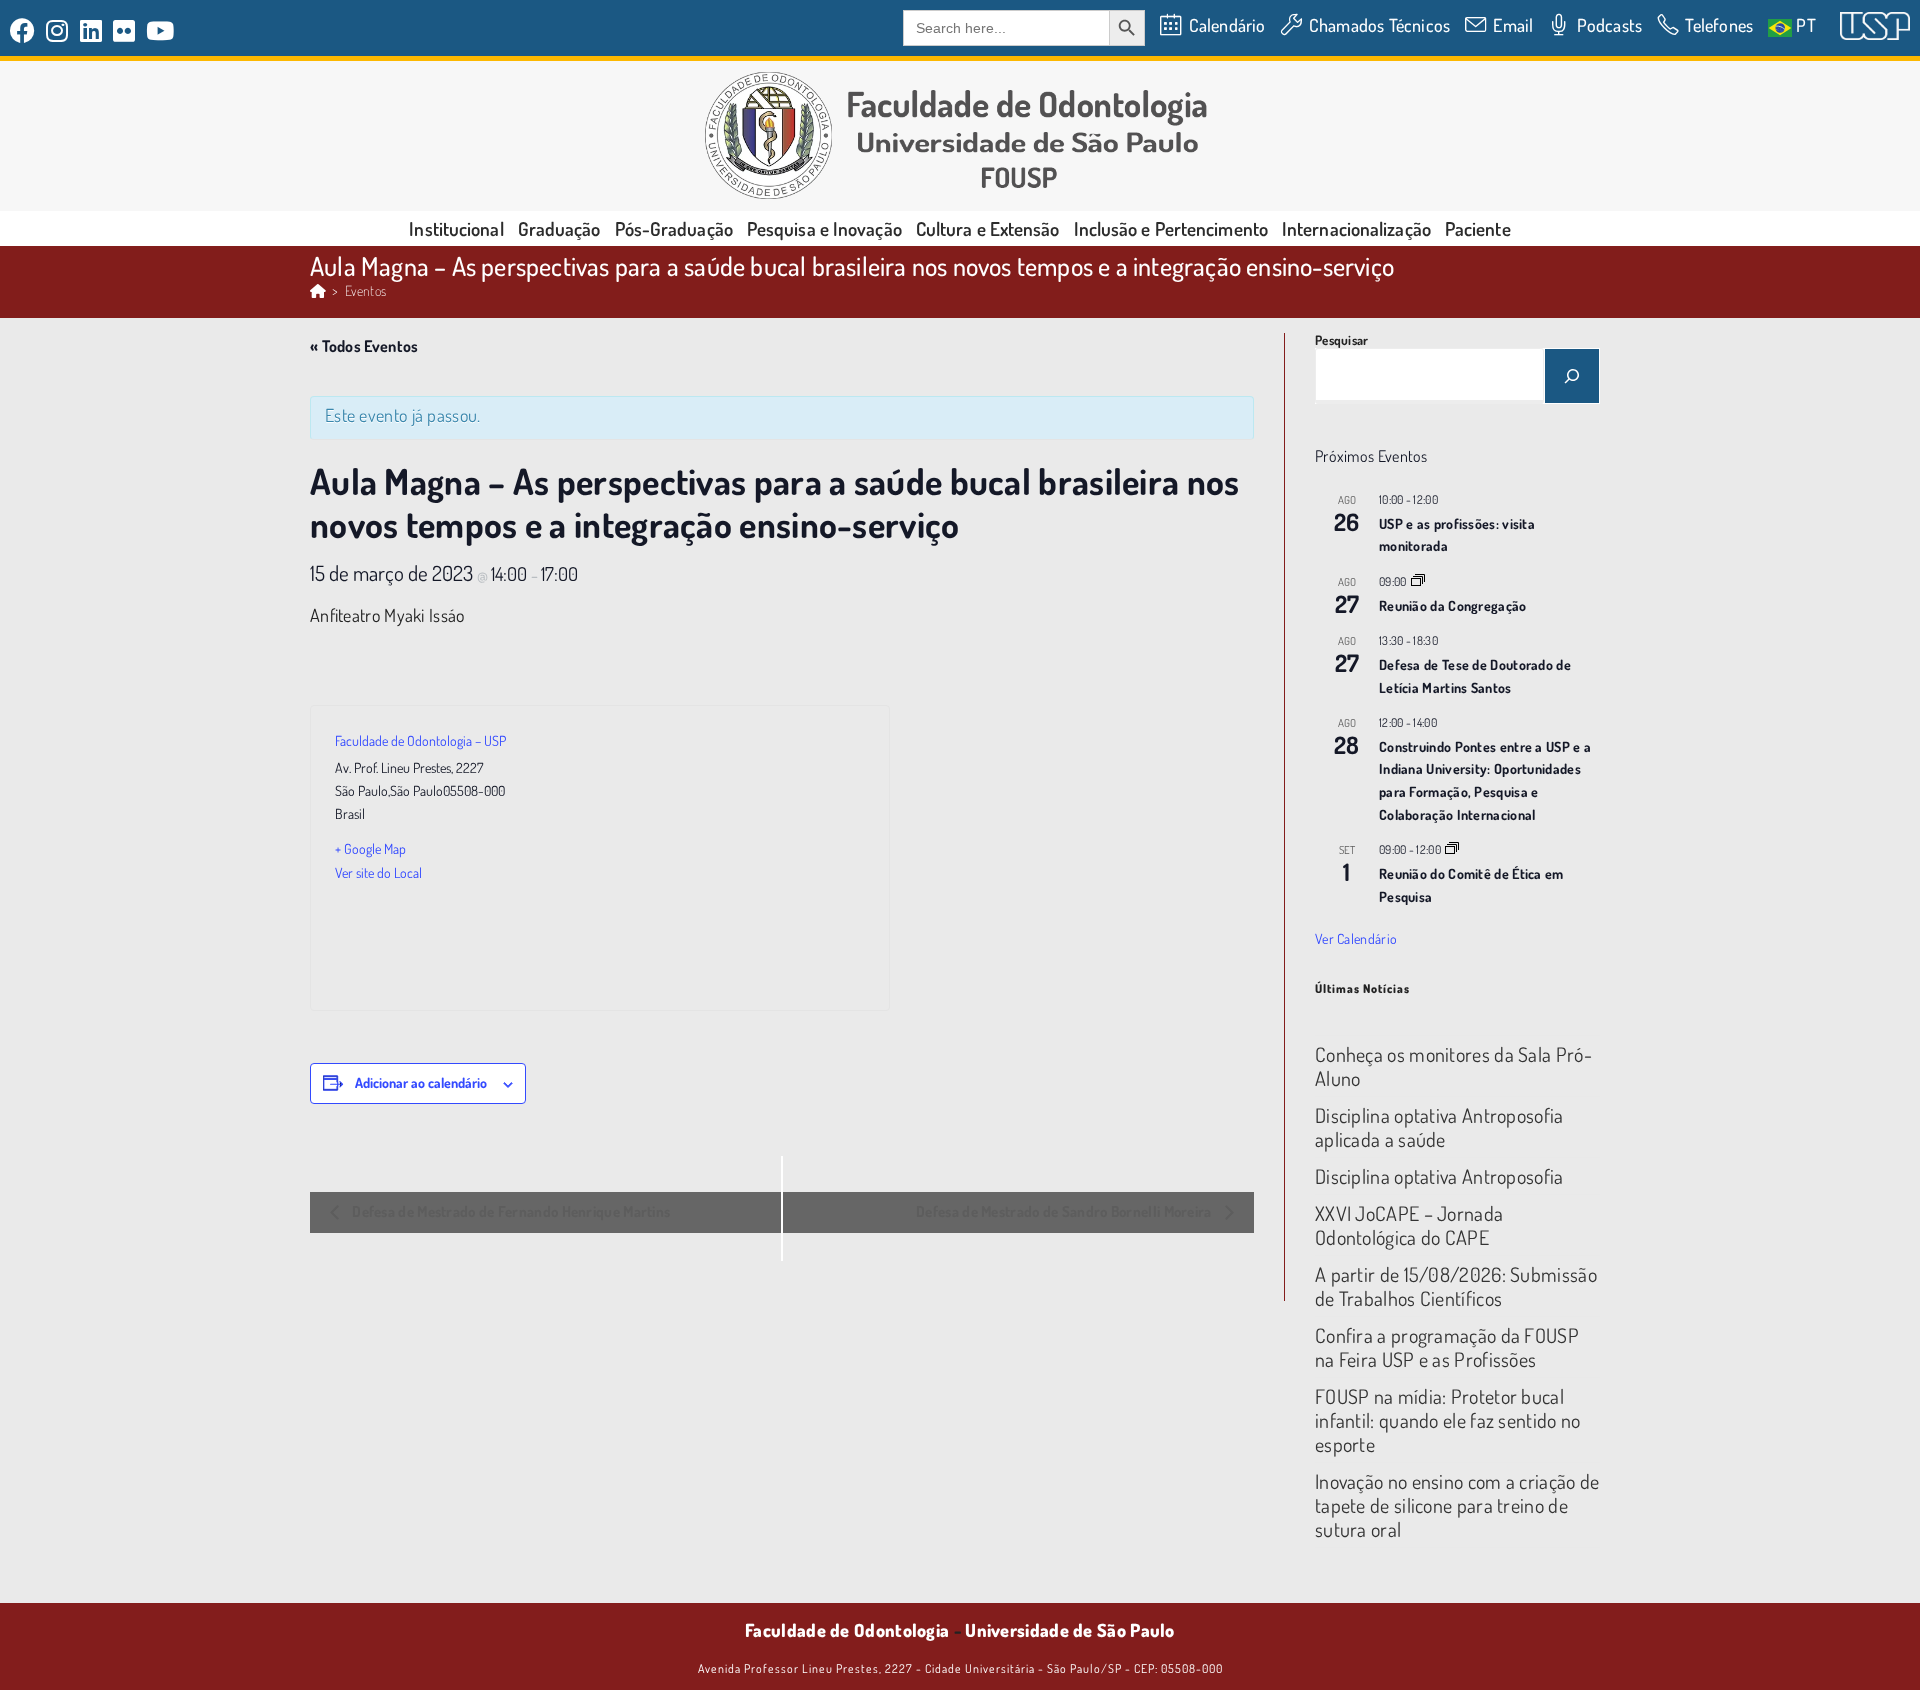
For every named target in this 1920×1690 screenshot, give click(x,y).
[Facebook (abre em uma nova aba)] (25, 30)
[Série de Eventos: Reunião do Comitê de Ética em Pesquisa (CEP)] (1452, 849)
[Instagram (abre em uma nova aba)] (57, 30)
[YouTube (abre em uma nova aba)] (160, 30)
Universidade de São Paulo (1070, 1630)
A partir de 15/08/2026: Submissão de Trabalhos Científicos (1456, 1286)
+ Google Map (370, 848)
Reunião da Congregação (1453, 605)
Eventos (366, 290)
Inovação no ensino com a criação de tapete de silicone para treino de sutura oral (1457, 1505)
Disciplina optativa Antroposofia (1439, 1176)
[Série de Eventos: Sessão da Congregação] (1418, 581)
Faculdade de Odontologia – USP (420, 740)
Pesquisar (1342, 340)
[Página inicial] (318, 290)
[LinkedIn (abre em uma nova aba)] (91, 30)
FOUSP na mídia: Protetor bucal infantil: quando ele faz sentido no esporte (1448, 1420)
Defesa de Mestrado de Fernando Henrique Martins (509, 1211)
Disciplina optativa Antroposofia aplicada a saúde (1439, 1127)
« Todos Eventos (364, 346)
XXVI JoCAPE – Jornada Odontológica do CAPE (1409, 1225)
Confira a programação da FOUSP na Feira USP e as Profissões (1447, 1347)
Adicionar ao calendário (421, 1082)
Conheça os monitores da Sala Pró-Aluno (1453, 1066)
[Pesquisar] (1572, 376)
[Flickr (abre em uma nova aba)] (124, 30)
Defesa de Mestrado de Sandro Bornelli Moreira (1065, 1211)
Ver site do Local (378, 872)
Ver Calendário (1356, 938)
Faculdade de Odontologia (847, 1630)
